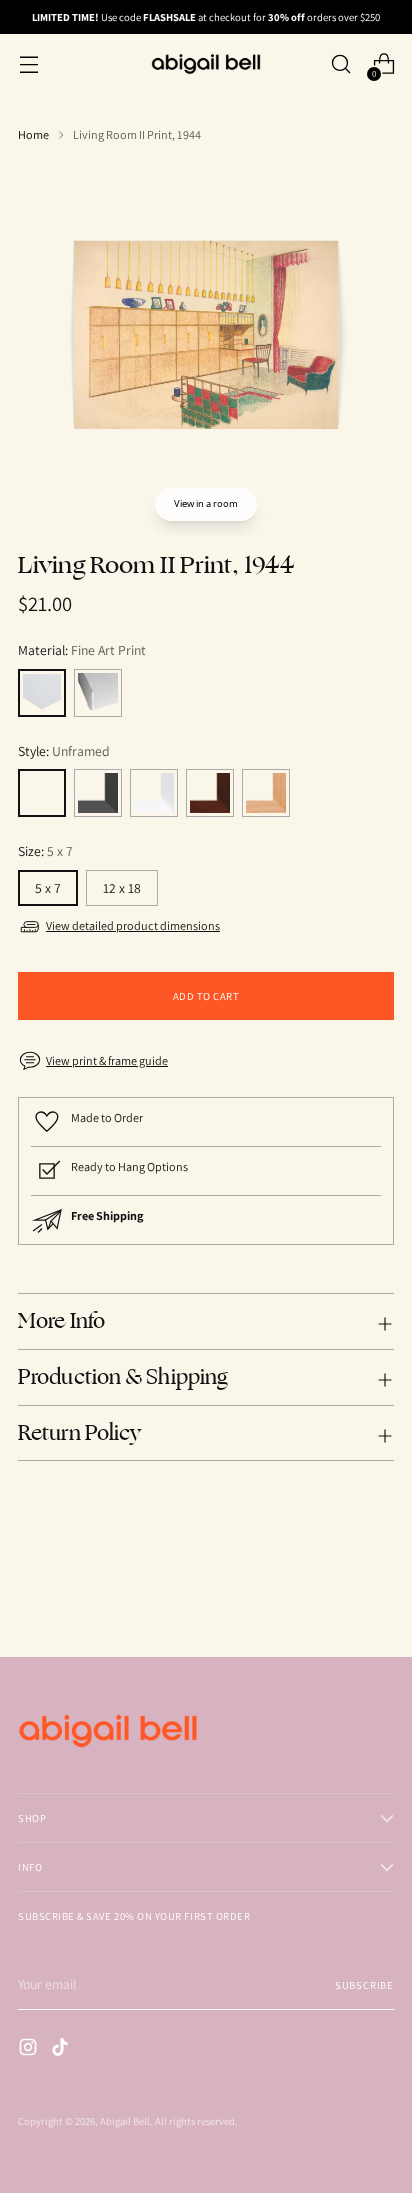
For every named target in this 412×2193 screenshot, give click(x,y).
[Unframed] (42, 793)
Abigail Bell (125, 2121)
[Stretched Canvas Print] (98, 693)
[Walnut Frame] (210, 793)
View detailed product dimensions (133, 926)
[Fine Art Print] (42, 693)
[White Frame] (154, 793)
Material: (82, 650)
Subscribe (364, 1985)
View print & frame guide (107, 1061)
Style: (64, 751)
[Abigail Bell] (206, 64)
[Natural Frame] (266, 793)
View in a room (206, 503)
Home (33, 135)
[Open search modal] (340, 64)
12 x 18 (122, 888)
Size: (45, 851)
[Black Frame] (98, 793)
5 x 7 (48, 888)
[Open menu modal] (28, 64)
